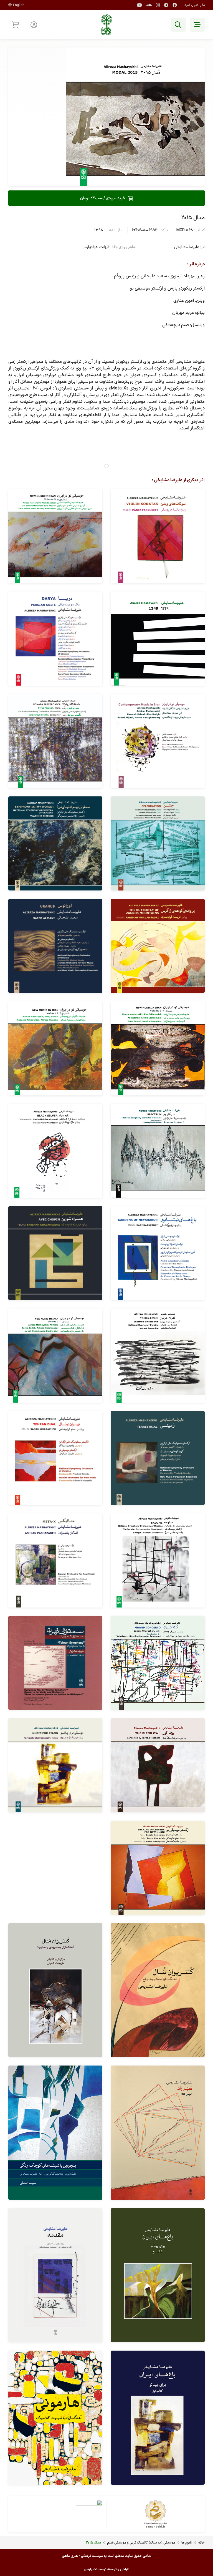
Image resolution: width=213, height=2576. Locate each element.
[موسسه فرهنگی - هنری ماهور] (106, 25)
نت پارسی (91, 2569)
